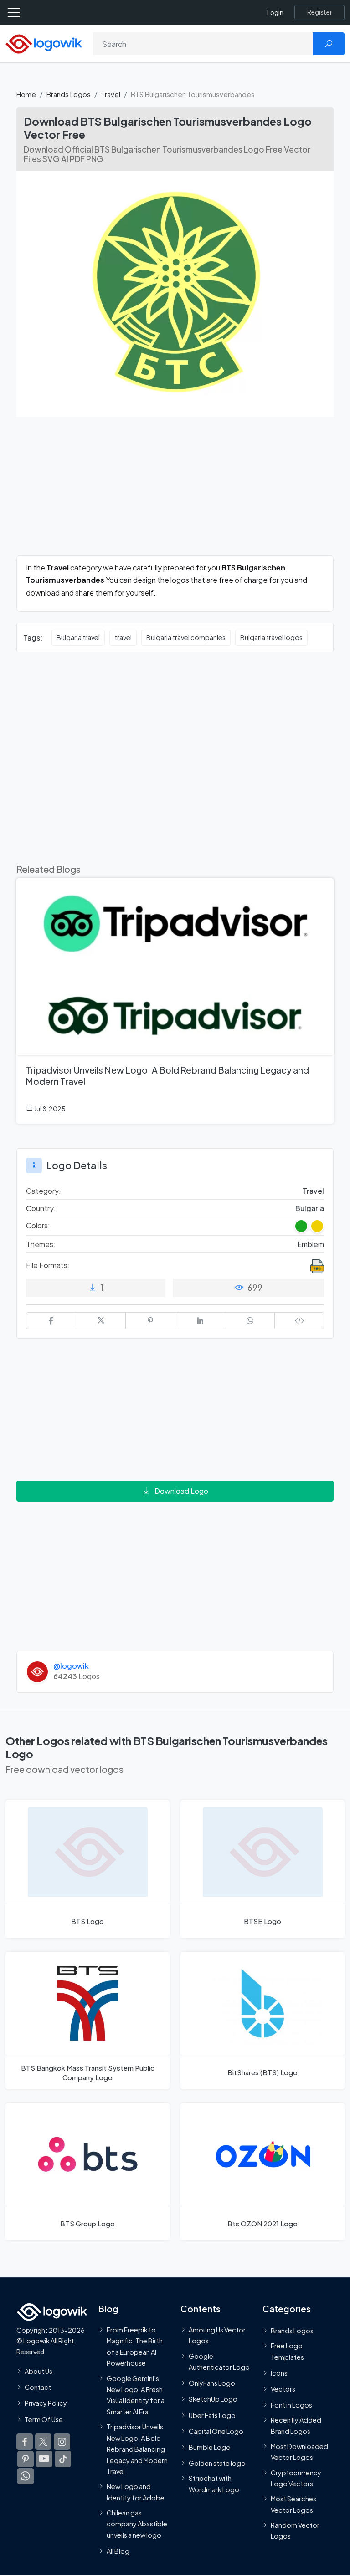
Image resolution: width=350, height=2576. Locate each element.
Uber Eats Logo (212, 2415)
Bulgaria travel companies (186, 637)
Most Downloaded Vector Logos (299, 2452)
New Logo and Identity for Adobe (136, 2492)
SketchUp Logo (213, 2399)
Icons (279, 2373)
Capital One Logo (216, 2431)
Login (275, 13)
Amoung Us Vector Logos (217, 2335)
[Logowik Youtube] (44, 2459)
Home (26, 94)
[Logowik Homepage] (44, 43)
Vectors (283, 2389)
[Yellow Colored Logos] (317, 1226)
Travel (111, 94)
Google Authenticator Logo (219, 2362)
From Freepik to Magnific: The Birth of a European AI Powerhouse (135, 2346)
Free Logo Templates (287, 2351)
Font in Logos (291, 2405)
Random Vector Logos (295, 2530)
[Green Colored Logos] (301, 1226)
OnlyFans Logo (212, 2383)
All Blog (118, 2551)
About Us (39, 2371)
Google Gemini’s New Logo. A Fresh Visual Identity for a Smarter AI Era (136, 2395)
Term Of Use (44, 2419)
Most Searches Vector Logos (293, 2505)
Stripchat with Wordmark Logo (214, 2484)
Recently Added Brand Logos (296, 2426)
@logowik (71, 1666)
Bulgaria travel (78, 637)
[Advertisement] (175, 492)
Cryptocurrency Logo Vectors (296, 2478)
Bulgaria (310, 1208)
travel (123, 637)
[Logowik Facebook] (25, 2442)
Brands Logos (69, 94)
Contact (38, 2388)
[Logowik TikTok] (63, 2459)
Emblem (311, 1244)
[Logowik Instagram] (62, 2442)
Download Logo (181, 1491)
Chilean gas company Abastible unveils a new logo (137, 2524)
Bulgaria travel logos (271, 637)
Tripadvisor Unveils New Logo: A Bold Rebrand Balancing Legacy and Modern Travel (137, 2449)
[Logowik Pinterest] (26, 2459)
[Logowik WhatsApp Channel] (26, 2476)
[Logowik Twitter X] (43, 2442)
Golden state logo (217, 2464)
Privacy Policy (46, 2403)
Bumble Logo (210, 2447)
